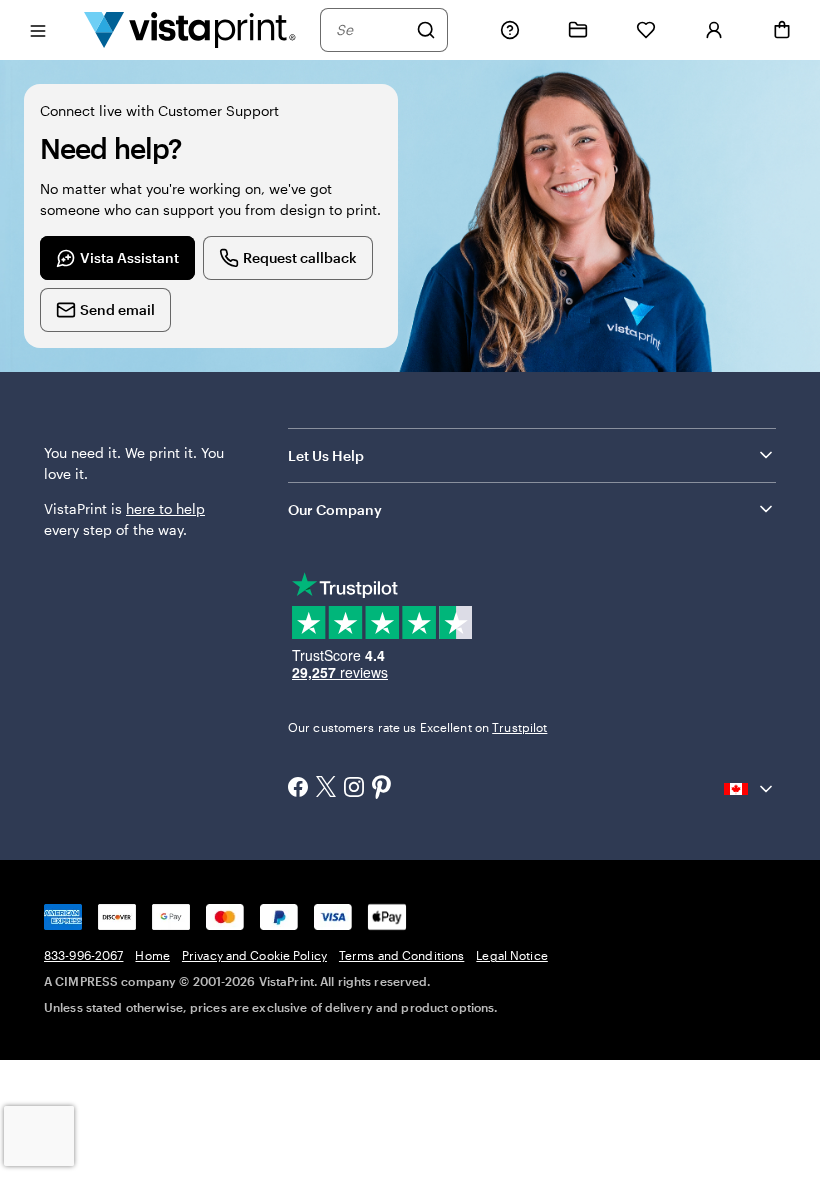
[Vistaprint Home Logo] (190, 29)
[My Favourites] (646, 30)
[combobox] (371, 30)
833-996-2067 (83, 955)
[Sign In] (714, 30)
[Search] (426, 30)
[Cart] (782, 30)
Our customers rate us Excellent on (417, 727)
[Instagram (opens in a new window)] (354, 789)
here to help (165, 508)
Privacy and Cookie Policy (254, 955)
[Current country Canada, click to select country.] (750, 789)
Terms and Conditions (401, 955)
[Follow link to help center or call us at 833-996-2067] (510, 30)
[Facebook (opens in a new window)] (298, 789)
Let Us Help (326, 455)
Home (152, 955)
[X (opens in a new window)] (326, 788)
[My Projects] (578, 30)
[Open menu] (38, 29)
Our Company (335, 509)
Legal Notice (511, 955)
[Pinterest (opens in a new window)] (382, 789)
